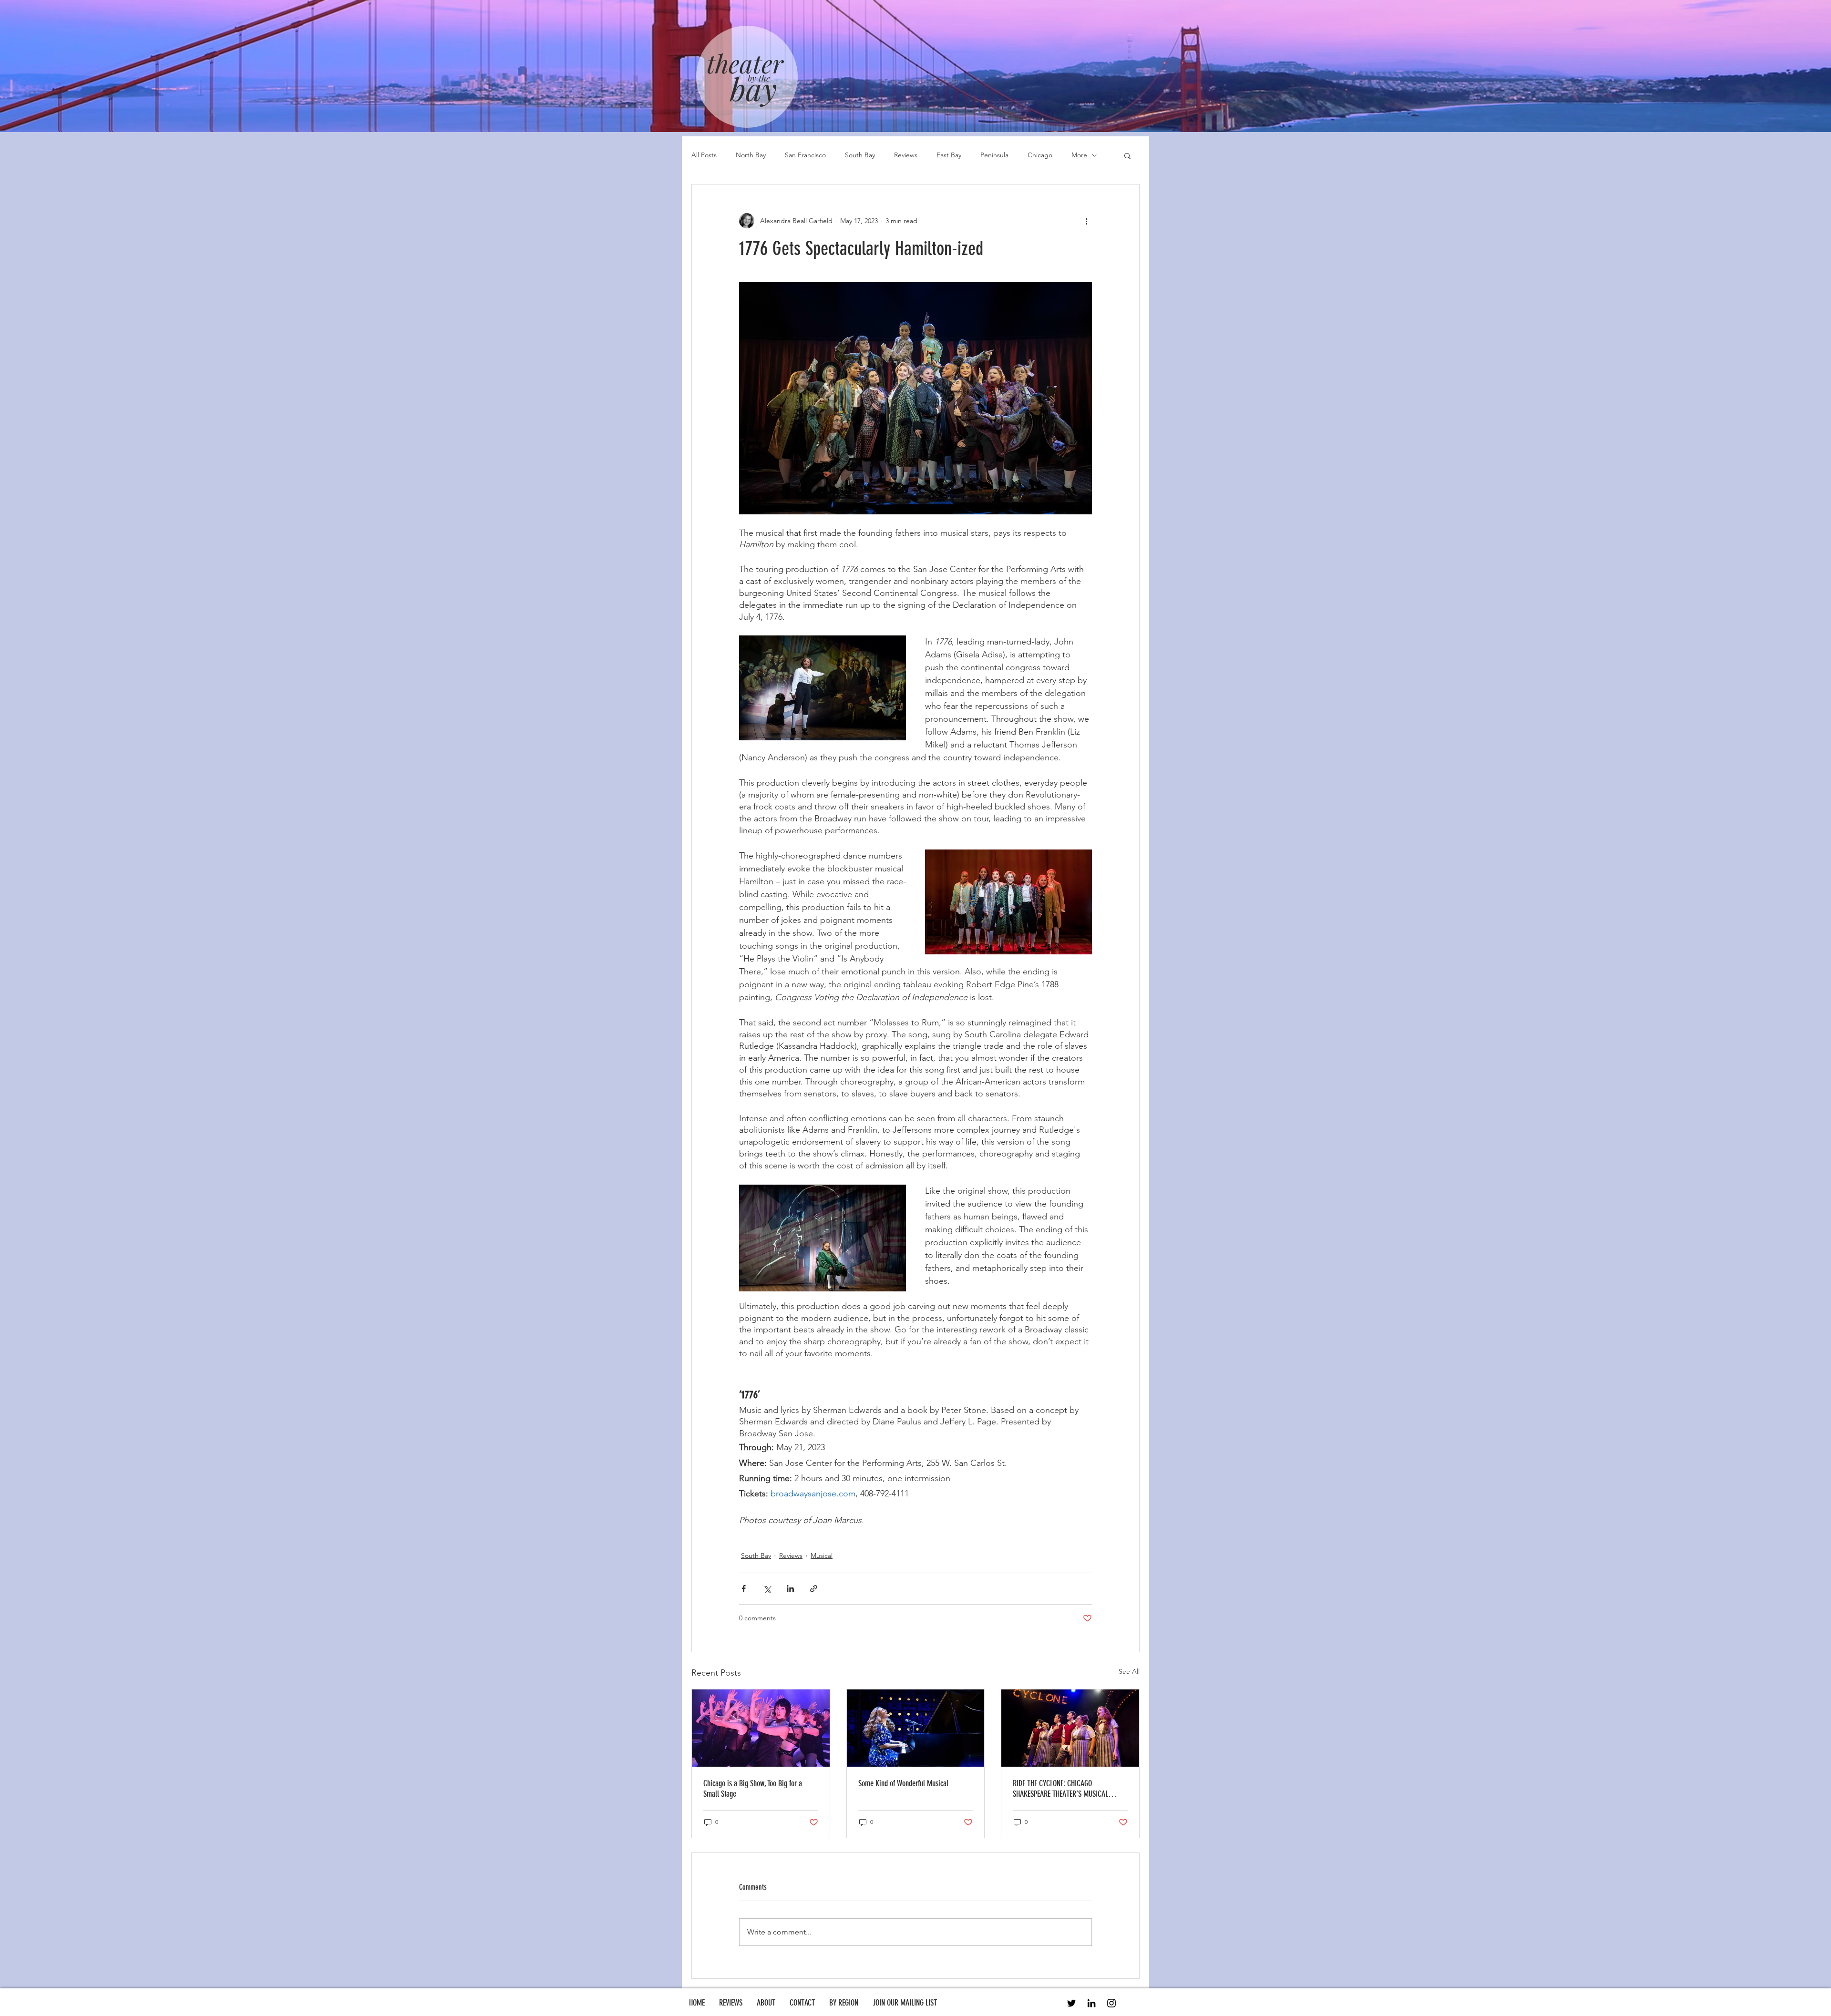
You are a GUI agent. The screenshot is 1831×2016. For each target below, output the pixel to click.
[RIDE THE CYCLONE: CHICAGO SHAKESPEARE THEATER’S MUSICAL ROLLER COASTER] (1070, 1728)
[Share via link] (814, 1589)
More (1079, 155)
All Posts (704, 155)
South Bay (860, 155)
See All (1129, 1671)
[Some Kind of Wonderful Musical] (916, 1728)
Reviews (906, 155)
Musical (822, 1555)
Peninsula (994, 155)
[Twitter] (1071, 2003)
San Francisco (805, 155)
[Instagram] (1111, 2003)
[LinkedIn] (1091, 2003)
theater (745, 63)
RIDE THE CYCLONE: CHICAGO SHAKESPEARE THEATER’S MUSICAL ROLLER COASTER (1060, 1789)
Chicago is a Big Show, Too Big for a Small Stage (753, 1789)
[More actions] (1086, 221)
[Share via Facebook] (744, 1589)
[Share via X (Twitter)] (767, 1589)
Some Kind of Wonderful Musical (903, 1783)
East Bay (949, 155)
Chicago (1040, 155)
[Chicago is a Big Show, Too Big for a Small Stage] (761, 1728)
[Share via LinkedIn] (790, 1589)
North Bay (751, 155)
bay (753, 88)
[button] (1127, 155)
